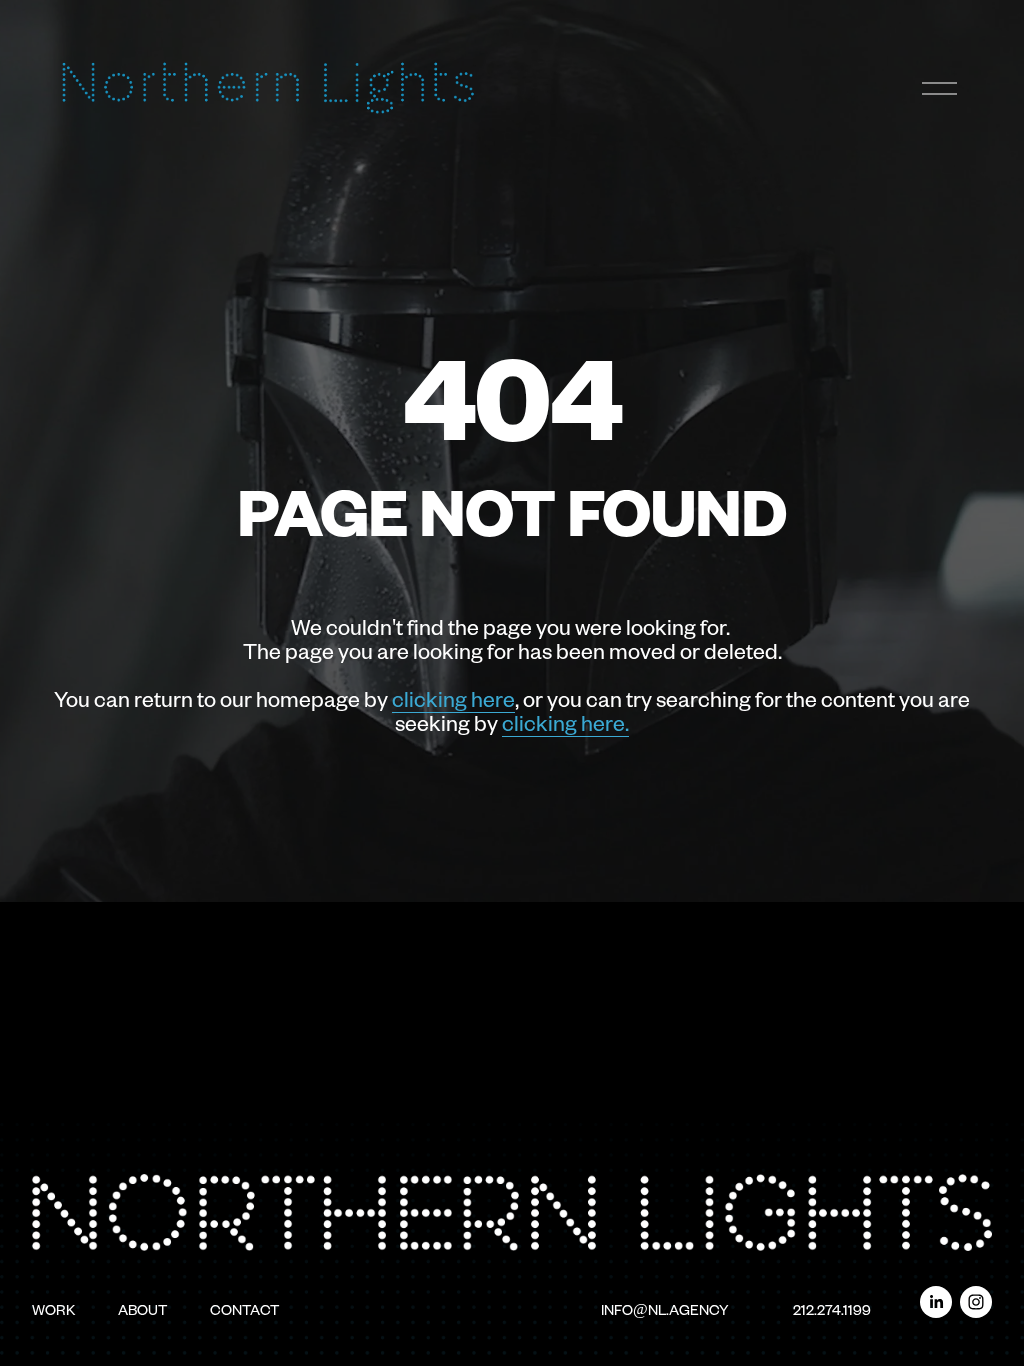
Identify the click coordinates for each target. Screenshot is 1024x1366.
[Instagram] (976, 1302)
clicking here (453, 698)
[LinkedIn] (936, 1302)
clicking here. (565, 722)
